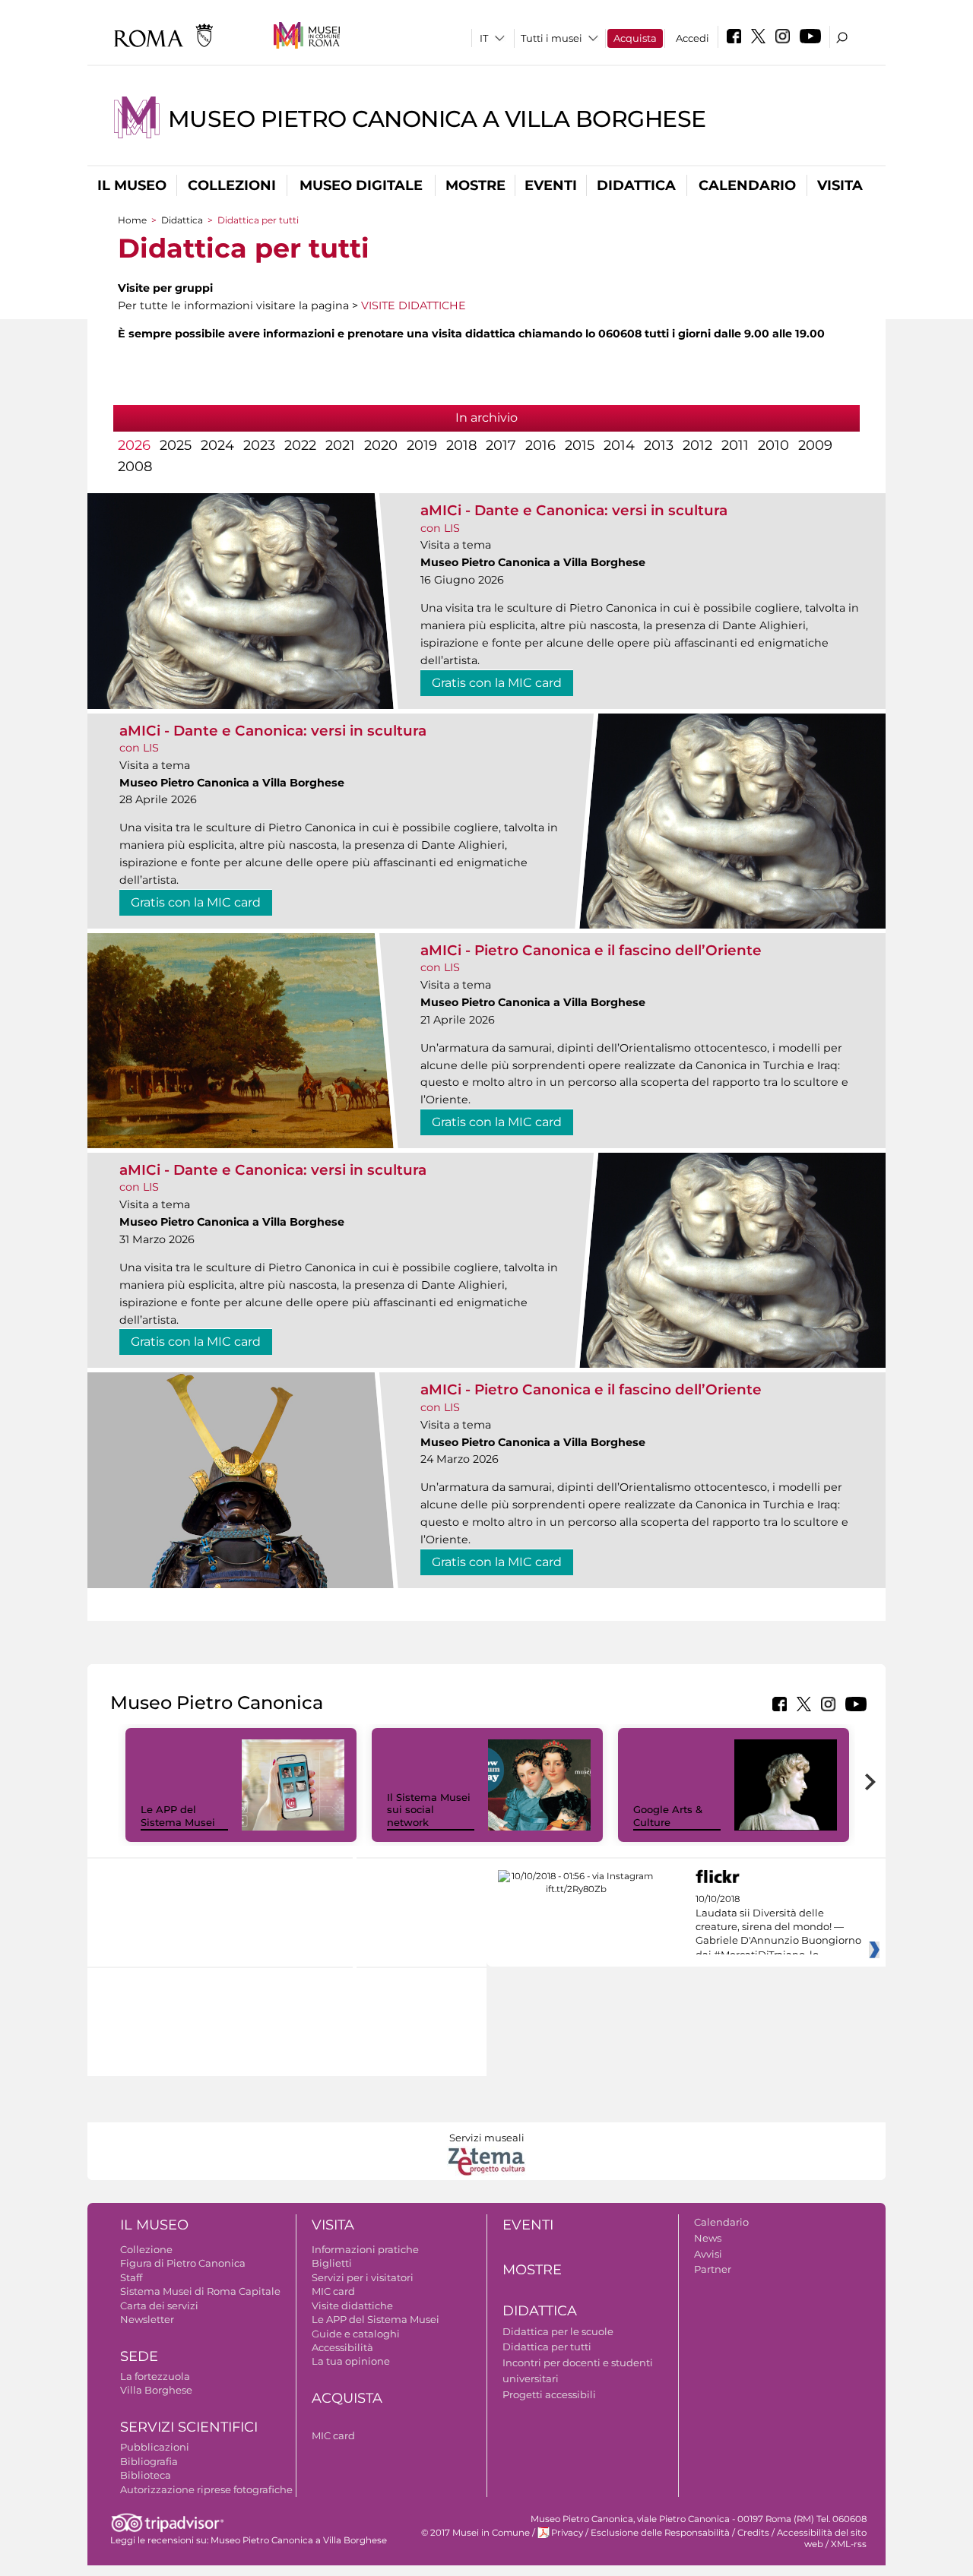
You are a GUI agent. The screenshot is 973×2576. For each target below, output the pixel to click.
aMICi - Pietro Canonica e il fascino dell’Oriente (591, 950)
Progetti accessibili (549, 2394)
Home (132, 220)
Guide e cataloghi (356, 2334)
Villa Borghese (156, 2390)
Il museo (132, 185)
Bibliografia (149, 2461)
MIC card (333, 2291)
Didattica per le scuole (558, 2331)
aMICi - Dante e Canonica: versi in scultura (574, 510)
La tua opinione (351, 2361)
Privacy (567, 2533)
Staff (131, 2277)
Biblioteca (146, 2475)
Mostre (475, 185)
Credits (753, 2533)
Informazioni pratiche (365, 2249)
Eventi (551, 185)
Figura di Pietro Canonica (183, 2263)
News (708, 2238)
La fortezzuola (155, 2376)
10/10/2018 (778, 1927)
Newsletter (147, 2319)
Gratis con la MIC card (497, 683)
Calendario (747, 185)
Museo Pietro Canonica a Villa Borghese (437, 119)
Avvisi (708, 2254)
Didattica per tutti (547, 2347)
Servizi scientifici (189, 2427)
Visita (840, 185)
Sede (139, 2356)
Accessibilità (342, 2347)
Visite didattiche (352, 2305)
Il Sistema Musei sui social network (429, 1810)
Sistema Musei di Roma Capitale (200, 2291)
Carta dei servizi (159, 2305)
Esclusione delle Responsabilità (660, 2533)
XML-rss (849, 2544)
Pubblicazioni (155, 2447)
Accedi (693, 38)
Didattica (636, 185)
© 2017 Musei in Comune (475, 2533)
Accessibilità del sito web (822, 2538)
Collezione (146, 2249)
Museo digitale (361, 185)
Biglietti (332, 2263)
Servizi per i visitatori (363, 2277)
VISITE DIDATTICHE (414, 305)
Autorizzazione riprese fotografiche (206, 2489)
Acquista (635, 38)
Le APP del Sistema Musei (178, 1816)
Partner (713, 2269)
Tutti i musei (551, 38)
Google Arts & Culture (668, 1816)
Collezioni (232, 185)
